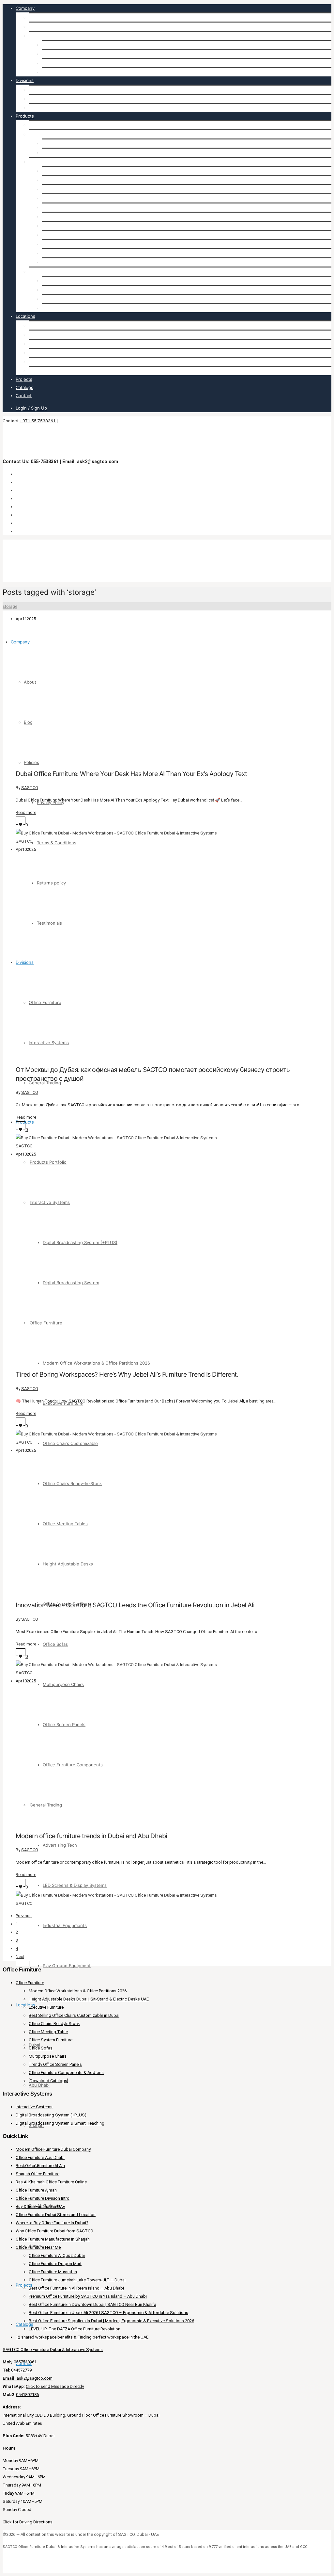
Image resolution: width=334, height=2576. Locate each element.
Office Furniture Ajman (36, 2190)
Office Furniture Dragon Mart (55, 2264)
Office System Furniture (66, 226)
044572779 (21, 2370)
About (35, 17)
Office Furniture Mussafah (53, 2272)
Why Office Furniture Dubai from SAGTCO (54, 2231)
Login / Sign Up (31, 408)
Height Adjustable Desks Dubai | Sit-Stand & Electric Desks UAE (89, 1999)
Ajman (35, 371)
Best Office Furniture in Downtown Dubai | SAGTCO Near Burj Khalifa (92, 2304)
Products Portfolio (47, 125)
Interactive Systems (49, 99)
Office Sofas (54, 235)
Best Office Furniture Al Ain (40, 2166)
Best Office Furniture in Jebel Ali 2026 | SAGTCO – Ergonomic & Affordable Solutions (108, 2313)
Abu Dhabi (39, 334)
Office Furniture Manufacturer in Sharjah (53, 2239)
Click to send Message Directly (55, 2386)
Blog (33, 26)
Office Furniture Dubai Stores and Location (56, 2215)
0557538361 (25, 2362)
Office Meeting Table (48, 2032)
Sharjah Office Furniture (38, 2174)
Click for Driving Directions (28, 2522)
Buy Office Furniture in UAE (40, 2206)
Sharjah (36, 344)
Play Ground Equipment (66, 308)
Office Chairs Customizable (69, 189)
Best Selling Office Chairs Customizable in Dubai (74, 2015)
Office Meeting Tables (64, 207)
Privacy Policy (55, 45)
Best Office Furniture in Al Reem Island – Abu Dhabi (76, 2288)
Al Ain (35, 353)
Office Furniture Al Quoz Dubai (57, 2255)
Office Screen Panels (63, 253)
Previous (24, 1916)
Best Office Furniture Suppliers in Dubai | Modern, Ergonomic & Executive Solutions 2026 (111, 2321)
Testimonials (54, 72)
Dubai (34, 325)
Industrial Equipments (64, 299)
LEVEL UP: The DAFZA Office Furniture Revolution (75, 2329)
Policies (36, 36)
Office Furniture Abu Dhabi (40, 2157)
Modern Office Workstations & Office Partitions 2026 (95, 171)
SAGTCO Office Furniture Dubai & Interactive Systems (53, 2349)
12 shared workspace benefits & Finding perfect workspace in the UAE (82, 2337)
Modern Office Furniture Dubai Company (53, 2149)
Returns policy (56, 63)
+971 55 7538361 (38, 421)
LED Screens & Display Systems (74, 290)
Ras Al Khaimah (44, 362)
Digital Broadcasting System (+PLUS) (79, 143)
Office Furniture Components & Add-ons (66, 2073)
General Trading (45, 108)
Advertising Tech (59, 281)
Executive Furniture (62, 180)
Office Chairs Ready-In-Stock (71, 198)
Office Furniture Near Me (38, 2247)
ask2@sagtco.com (28, 2378)
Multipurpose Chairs (62, 244)
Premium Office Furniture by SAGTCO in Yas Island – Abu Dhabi (88, 2296)
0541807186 (27, 2395)
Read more (26, 812)
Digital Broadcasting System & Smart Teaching (60, 2123)
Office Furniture (45, 89)
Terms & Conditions (61, 54)
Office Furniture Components (72, 262)
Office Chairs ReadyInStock (54, 2024)
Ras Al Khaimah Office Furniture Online (51, 2182)
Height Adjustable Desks (67, 217)
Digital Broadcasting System (70, 153)
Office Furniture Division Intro (43, 2198)
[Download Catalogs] (48, 2081)
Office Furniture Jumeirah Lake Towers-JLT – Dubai (77, 2280)
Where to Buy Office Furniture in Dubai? (52, 2223)
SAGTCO (30, 788)
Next (20, 1957)
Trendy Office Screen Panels (55, 2064)
